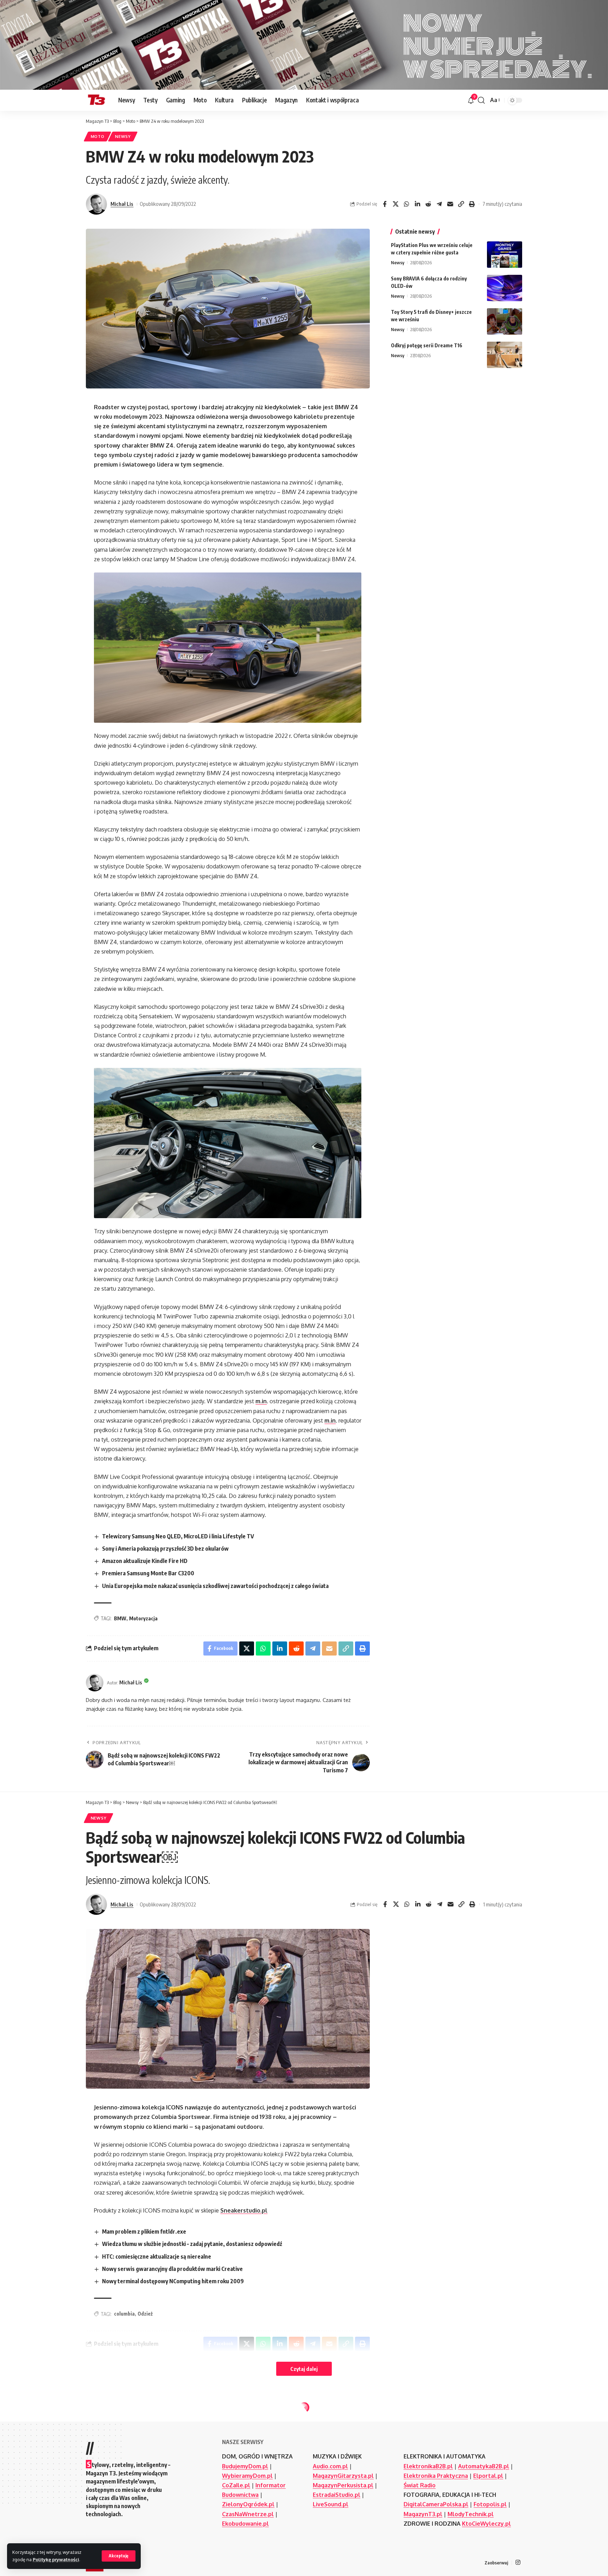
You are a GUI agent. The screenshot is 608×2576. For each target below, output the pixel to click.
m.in (261, 1401)
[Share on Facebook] (385, 204)
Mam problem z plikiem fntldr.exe (144, 2232)
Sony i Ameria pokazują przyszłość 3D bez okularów (165, 1549)
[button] (119, 2556)
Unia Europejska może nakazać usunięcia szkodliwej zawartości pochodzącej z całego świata (215, 1586)
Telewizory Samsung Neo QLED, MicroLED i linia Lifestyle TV (178, 1536)
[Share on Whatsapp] (406, 204)
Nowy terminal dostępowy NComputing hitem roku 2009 (173, 2281)
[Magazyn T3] (96, 100)
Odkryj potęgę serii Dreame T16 (427, 345)
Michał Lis (122, 204)
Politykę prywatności (56, 2559)
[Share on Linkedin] (417, 204)
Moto (98, 136)
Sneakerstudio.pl (244, 2210)
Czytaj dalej (304, 2369)
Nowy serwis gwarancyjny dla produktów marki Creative (172, 2269)
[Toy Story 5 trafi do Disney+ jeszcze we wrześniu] (505, 321)
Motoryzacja (143, 1618)
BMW (120, 1618)
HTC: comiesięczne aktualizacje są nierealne (157, 2257)
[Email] (450, 204)
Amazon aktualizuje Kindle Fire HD (145, 1561)
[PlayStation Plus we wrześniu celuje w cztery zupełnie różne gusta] (505, 255)
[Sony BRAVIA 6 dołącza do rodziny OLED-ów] (505, 288)
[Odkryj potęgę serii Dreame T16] (505, 355)
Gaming (100, 2416)
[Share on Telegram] (439, 204)
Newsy (123, 136)
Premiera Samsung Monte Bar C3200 (148, 1573)
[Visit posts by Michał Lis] (96, 204)
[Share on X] (395, 204)
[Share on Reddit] (428, 204)
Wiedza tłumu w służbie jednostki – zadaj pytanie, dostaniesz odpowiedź (192, 2244)
